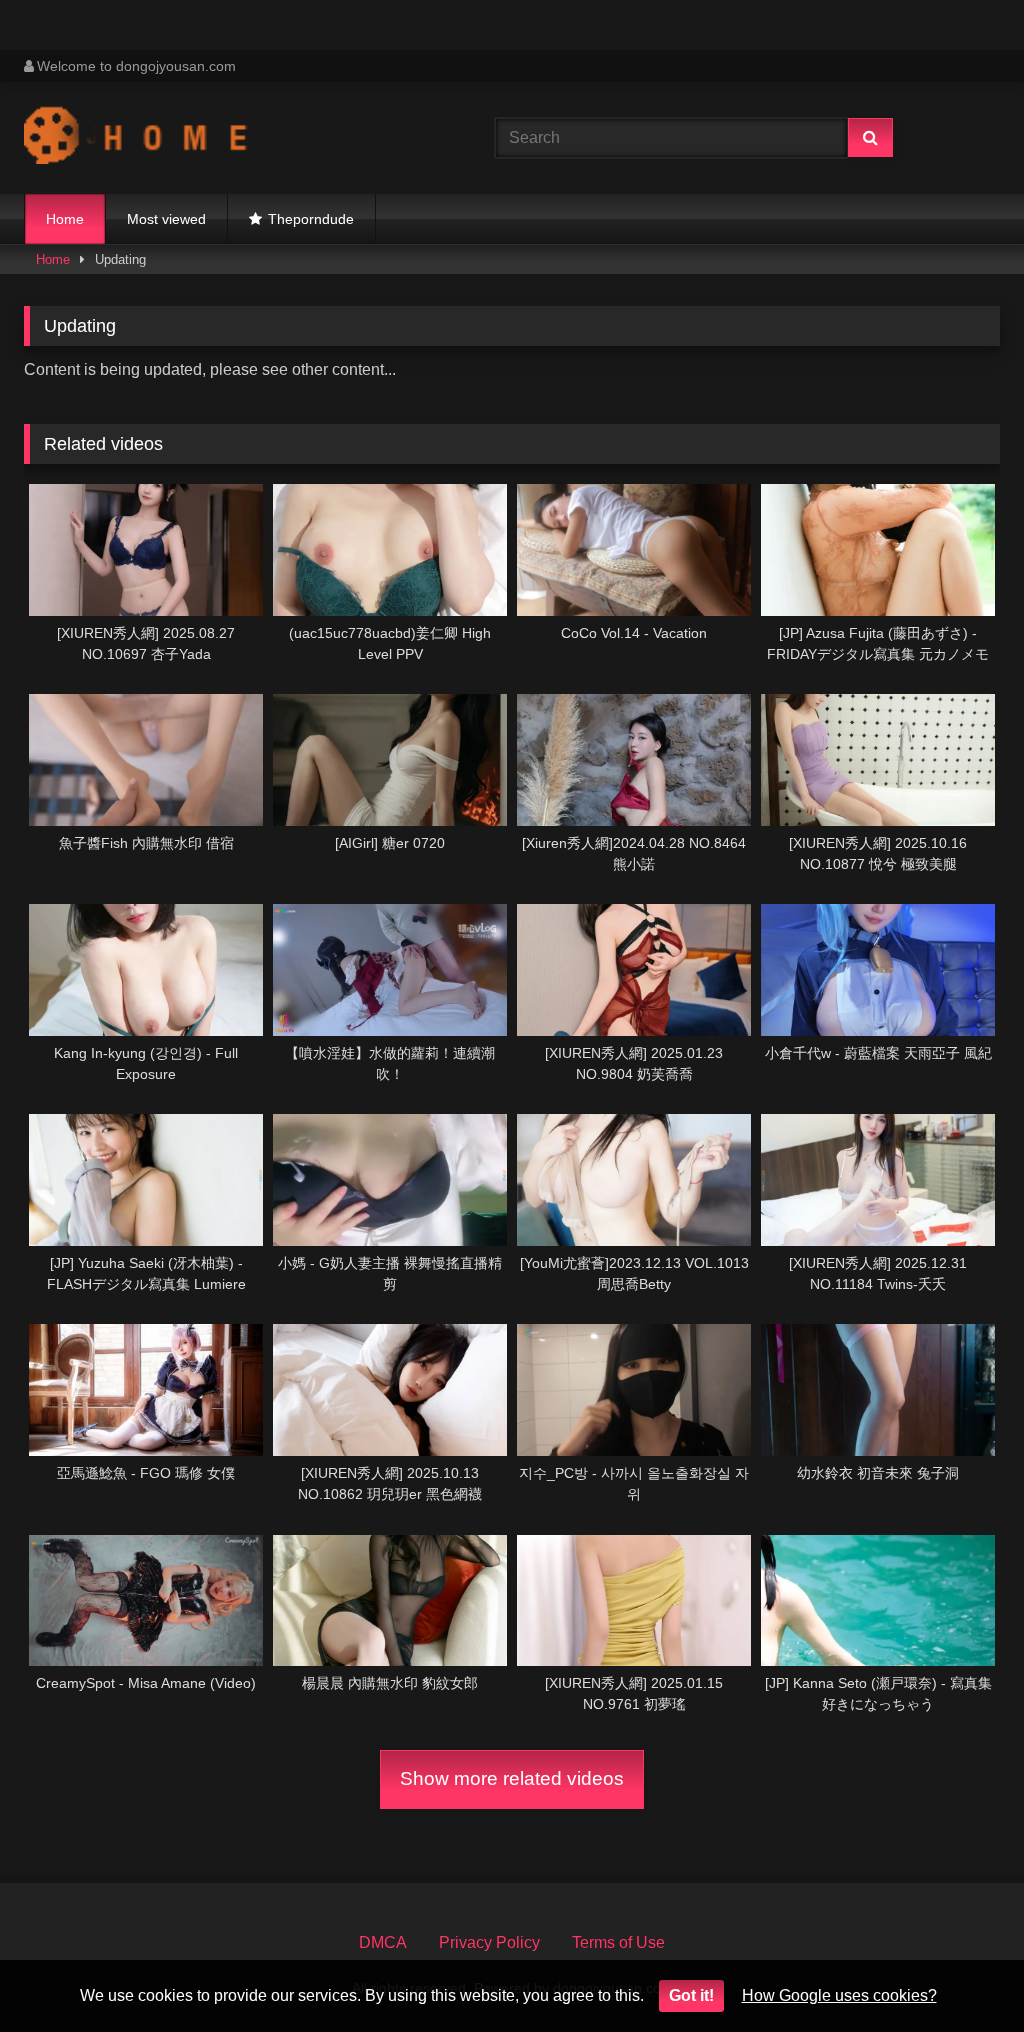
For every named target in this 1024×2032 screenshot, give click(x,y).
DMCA (383, 1942)
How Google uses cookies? (839, 1995)
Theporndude (311, 219)
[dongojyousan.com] (228, 138)
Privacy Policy (489, 1942)
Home (65, 219)
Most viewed (166, 219)
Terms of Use (618, 1942)
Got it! (691, 1995)
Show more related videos (512, 1778)
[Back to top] (962, 1972)
